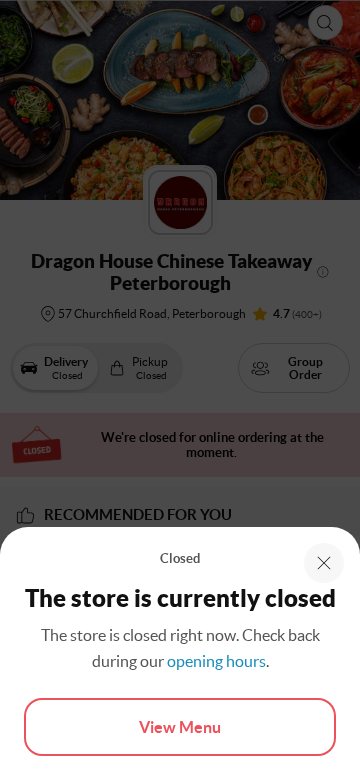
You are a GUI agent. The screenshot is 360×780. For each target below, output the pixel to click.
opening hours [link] (216, 661)
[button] (324, 563)
